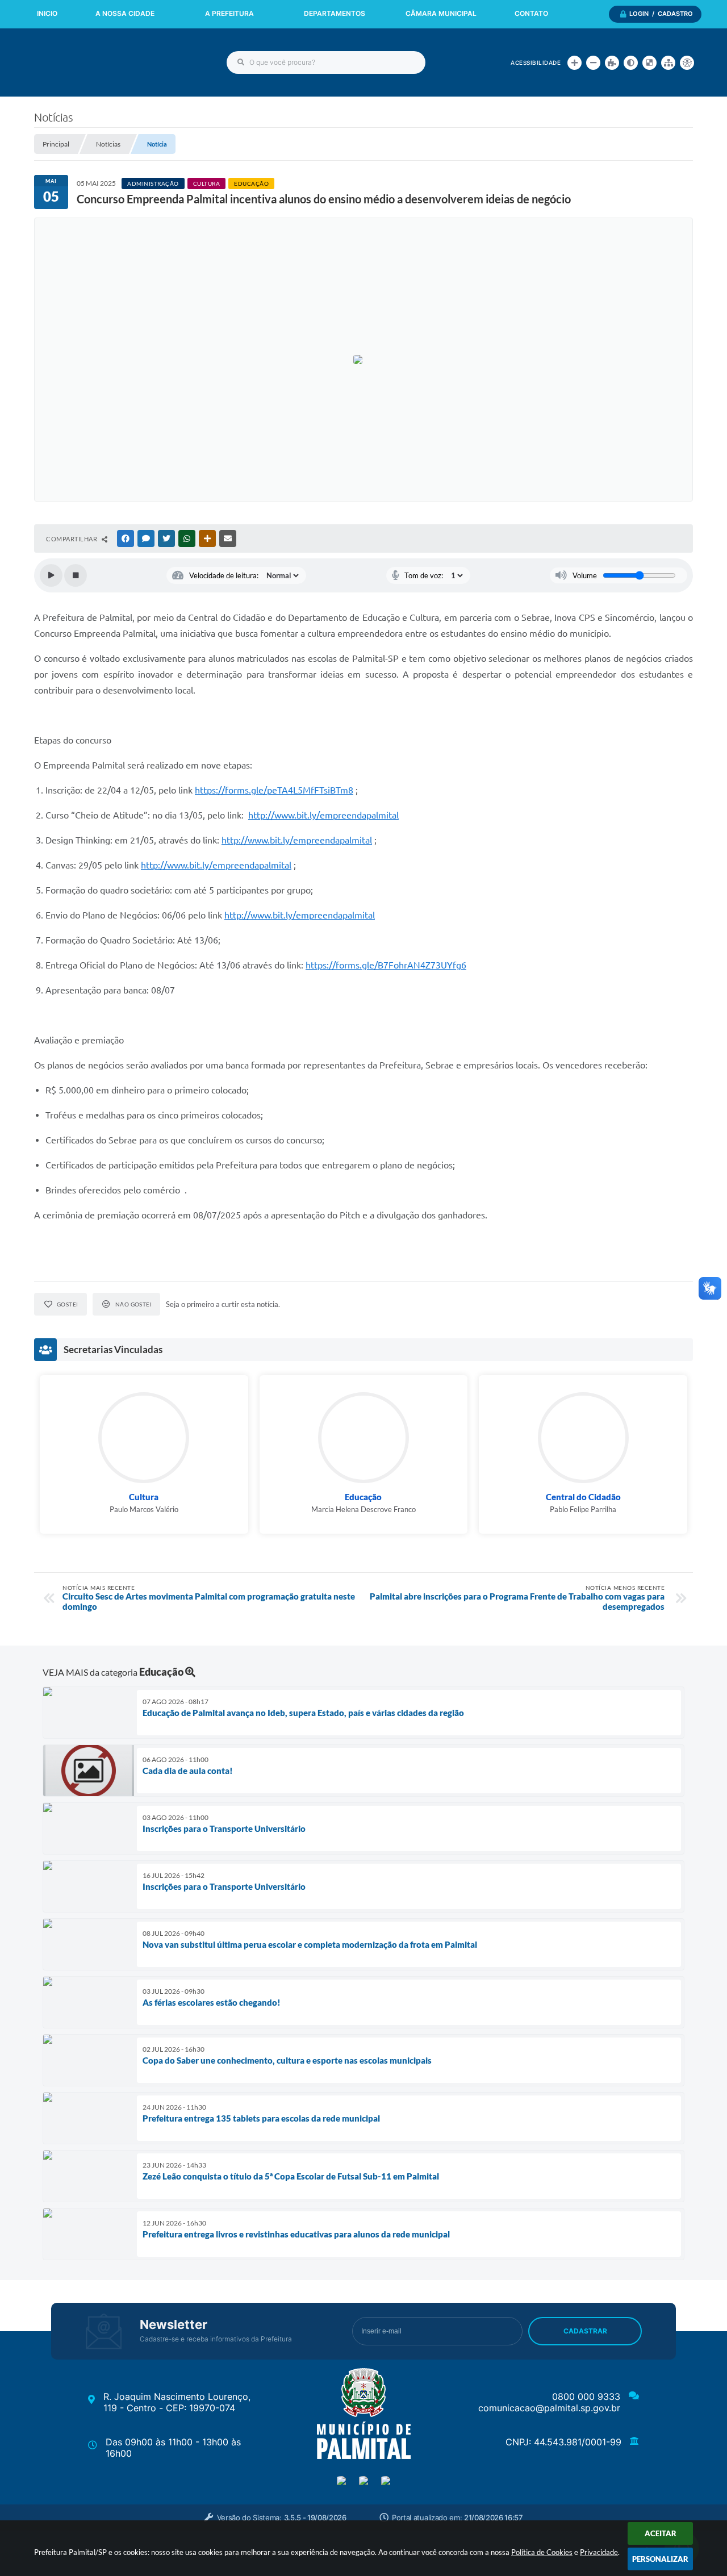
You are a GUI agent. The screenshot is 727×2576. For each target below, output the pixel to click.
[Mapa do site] (668, 63)
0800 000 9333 (586, 2397)
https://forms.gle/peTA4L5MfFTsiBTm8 (274, 790)
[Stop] (76, 575)
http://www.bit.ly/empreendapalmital (323, 815)
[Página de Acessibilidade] (687, 63)
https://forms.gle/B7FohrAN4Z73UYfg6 (386, 965)
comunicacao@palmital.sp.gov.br (549, 2408)
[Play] (51, 575)
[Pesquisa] (241, 62)
